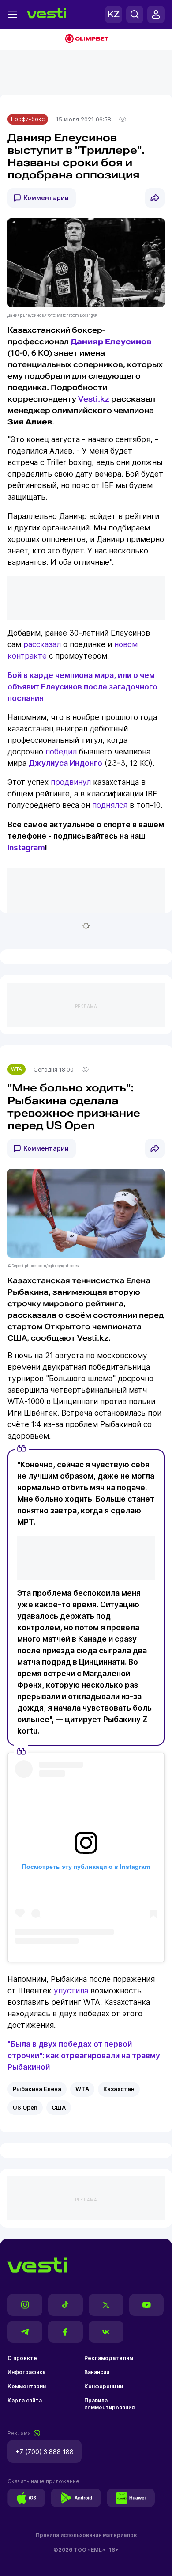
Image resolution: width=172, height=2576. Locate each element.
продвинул (71, 782)
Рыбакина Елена (37, 2089)
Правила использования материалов (86, 2535)
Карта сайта (25, 2400)
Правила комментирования (109, 2404)
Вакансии (97, 2372)
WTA (17, 1069)
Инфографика (26, 2372)
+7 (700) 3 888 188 (45, 2452)
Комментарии (46, 198)
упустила (71, 1991)
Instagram (26, 847)
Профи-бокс (28, 119)
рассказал (42, 644)
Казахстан (119, 2089)
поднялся (110, 805)
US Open (25, 2107)
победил (61, 752)
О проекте (22, 2358)
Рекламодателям (109, 2358)
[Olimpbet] (86, 40)
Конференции (104, 2386)
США (59, 2107)
